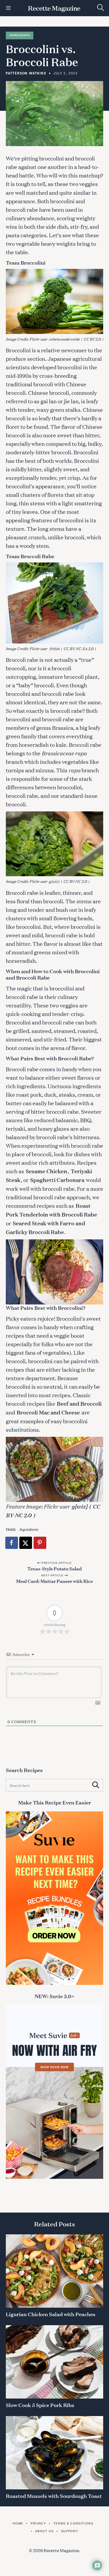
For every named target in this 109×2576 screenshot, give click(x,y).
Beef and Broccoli (79, 1403)
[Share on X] (26, 1543)
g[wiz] (54, 881)
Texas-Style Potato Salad (54, 1568)
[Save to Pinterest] (40, 1543)
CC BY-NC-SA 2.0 (78, 648)
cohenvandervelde (64, 339)
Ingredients (20, 35)
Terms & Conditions (73, 2523)
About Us (44, 2531)
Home (18, 2523)
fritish (54, 648)
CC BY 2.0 (92, 339)
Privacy (38, 2523)
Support (70, 2531)
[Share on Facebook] (12, 1543)
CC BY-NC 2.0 (75, 881)
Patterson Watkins (26, 73)
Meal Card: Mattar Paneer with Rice (54, 1581)
